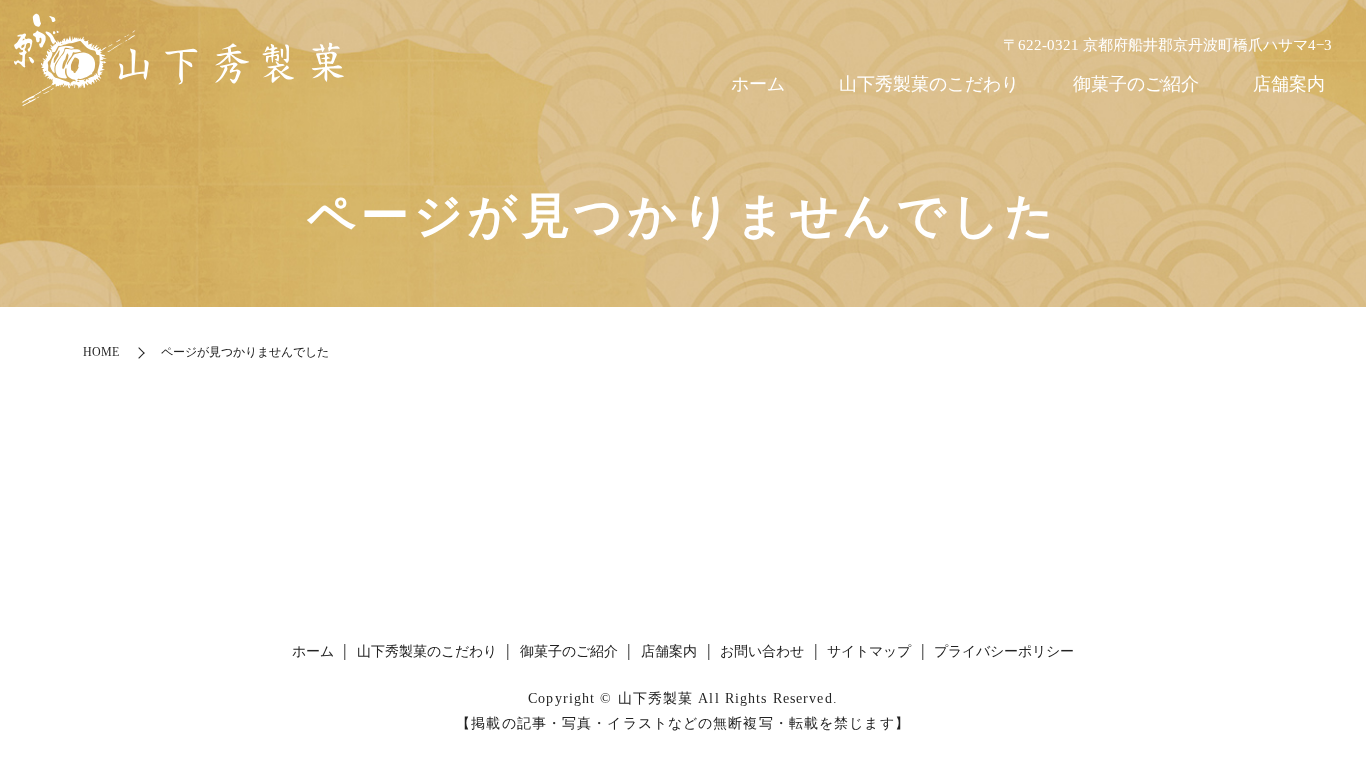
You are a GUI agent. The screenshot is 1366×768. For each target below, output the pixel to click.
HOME (101, 352)
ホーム (758, 84)
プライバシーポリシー (1004, 651)
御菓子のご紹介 (1136, 84)
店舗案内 (1289, 84)
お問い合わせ (762, 651)
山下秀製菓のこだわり (929, 84)
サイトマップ (869, 651)
